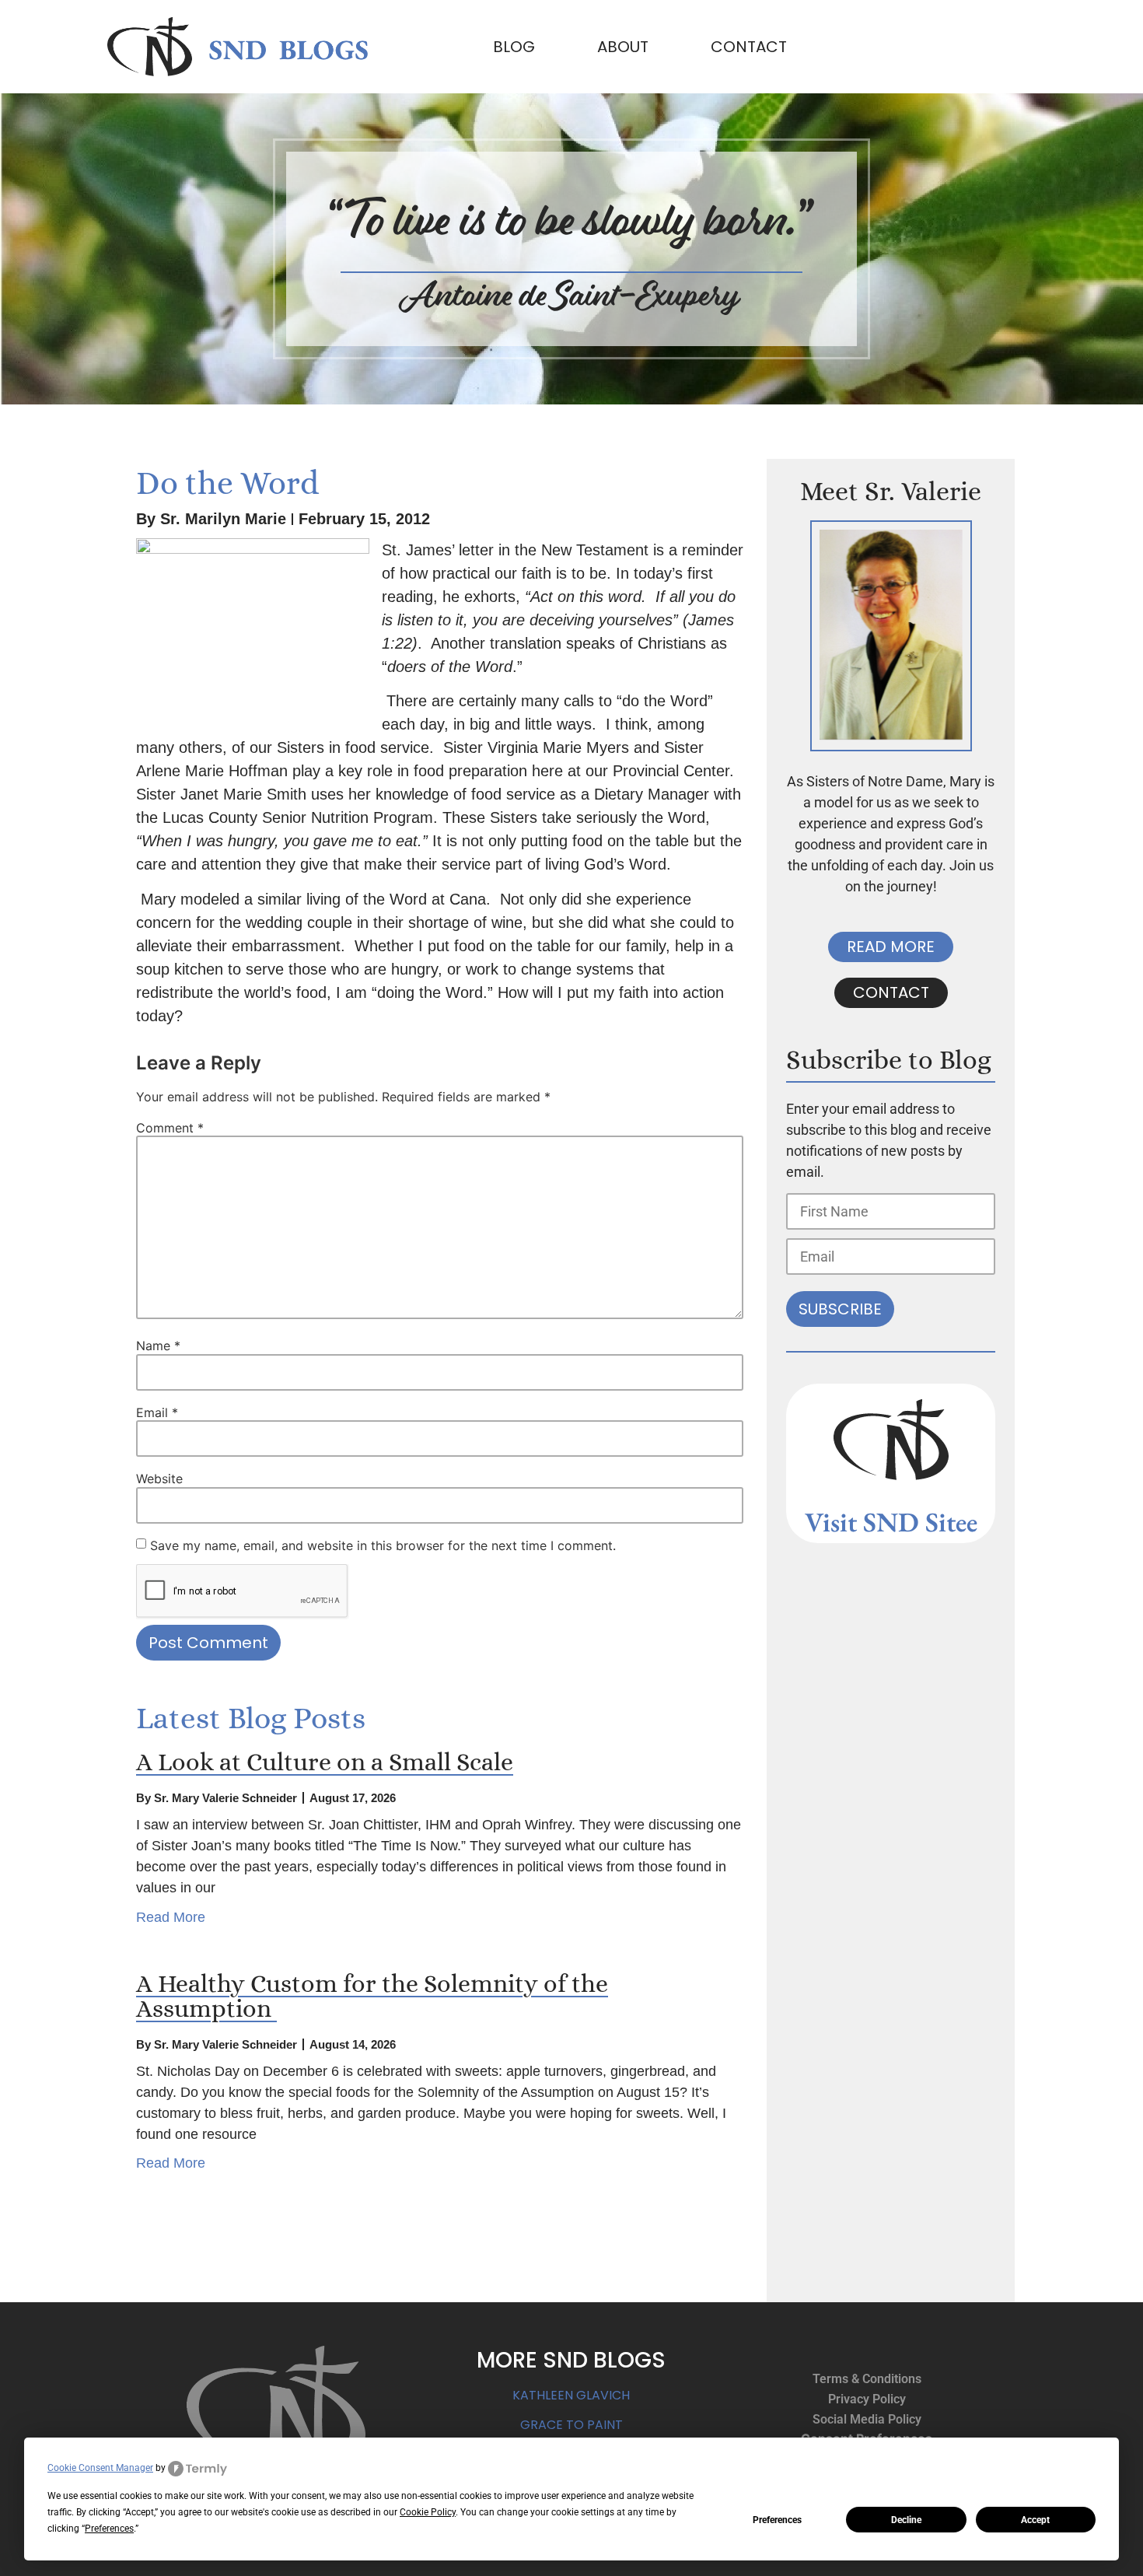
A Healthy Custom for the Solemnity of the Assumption (372, 1996)
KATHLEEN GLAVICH (571, 2395)
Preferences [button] (109, 2529)
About (623, 47)
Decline (906, 2520)
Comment (170, 1128)
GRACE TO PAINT (571, 2425)
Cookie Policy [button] (428, 2512)
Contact (749, 47)
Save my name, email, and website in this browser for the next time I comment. (383, 1545)
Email (157, 1412)
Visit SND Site (886, 1522)
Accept (1035, 2520)
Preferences (777, 2520)
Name (158, 1346)
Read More (171, 1917)
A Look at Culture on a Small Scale (325, 1762)
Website (159, 1479)
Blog (514, 47)
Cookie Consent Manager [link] (100, 2468)
